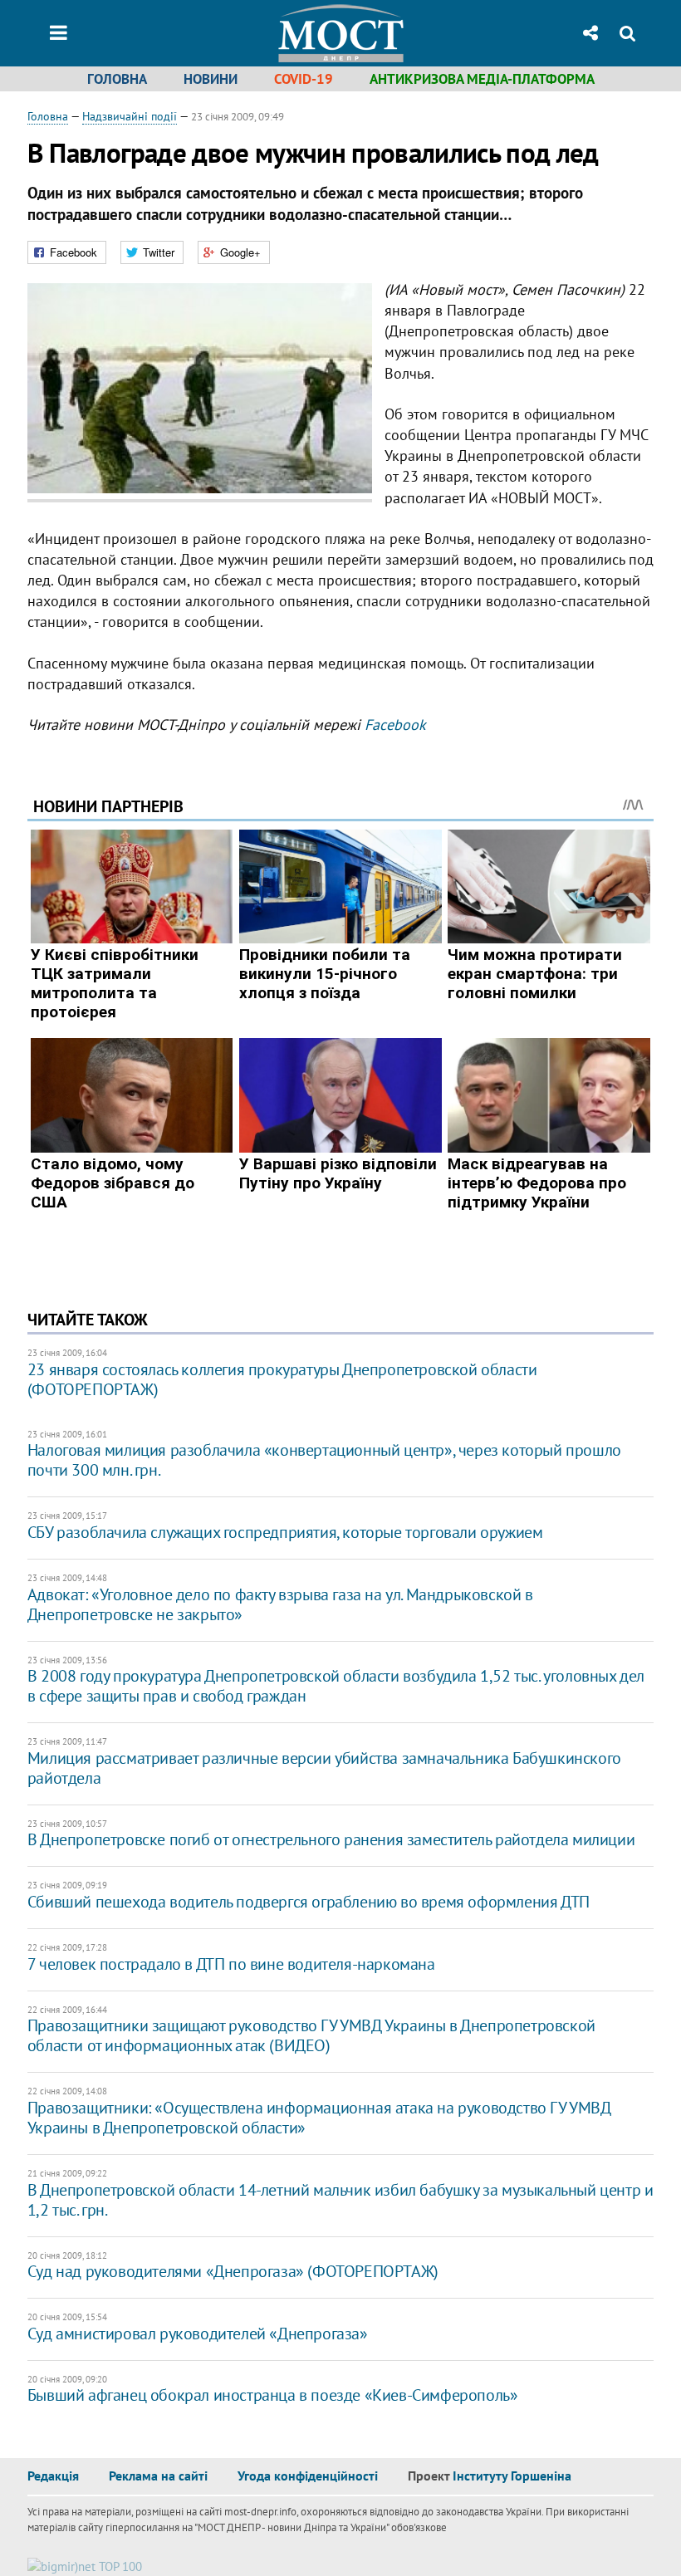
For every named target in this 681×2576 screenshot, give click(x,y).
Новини (211, 79)
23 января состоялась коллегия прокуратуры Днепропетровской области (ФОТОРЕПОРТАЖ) (282, 1379)
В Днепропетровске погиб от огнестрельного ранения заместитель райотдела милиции (331, 1839)
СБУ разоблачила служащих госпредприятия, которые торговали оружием (285, 1532)
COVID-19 (304, 79)
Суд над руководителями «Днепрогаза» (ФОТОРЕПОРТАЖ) (233, 2271)
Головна (117, 79)
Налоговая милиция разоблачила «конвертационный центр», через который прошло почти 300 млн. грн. (324, 1460)
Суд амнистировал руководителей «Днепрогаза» (198, 2334)
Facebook (395, 725)
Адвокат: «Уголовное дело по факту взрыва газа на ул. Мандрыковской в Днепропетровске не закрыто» (280, 1604)
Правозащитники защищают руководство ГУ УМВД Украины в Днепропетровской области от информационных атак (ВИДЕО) (311, 2035)
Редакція (53, 2476)
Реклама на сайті (158, 2476)
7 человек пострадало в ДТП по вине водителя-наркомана (231, 1964)
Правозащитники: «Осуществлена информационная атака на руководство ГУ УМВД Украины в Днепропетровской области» (319, 2118)
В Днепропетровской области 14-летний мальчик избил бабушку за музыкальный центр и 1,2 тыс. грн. (340, 2200)
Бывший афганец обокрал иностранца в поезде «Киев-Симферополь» (273, 2395)
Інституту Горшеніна (512, 2476)
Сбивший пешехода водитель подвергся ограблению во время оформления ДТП (309, 1902)
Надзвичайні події (130, 116)
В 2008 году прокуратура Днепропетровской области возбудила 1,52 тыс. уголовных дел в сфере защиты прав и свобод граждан (336, 1686)
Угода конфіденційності (308, 2476)
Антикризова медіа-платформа (482, 79)
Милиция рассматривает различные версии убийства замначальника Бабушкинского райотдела (324, 1768)
